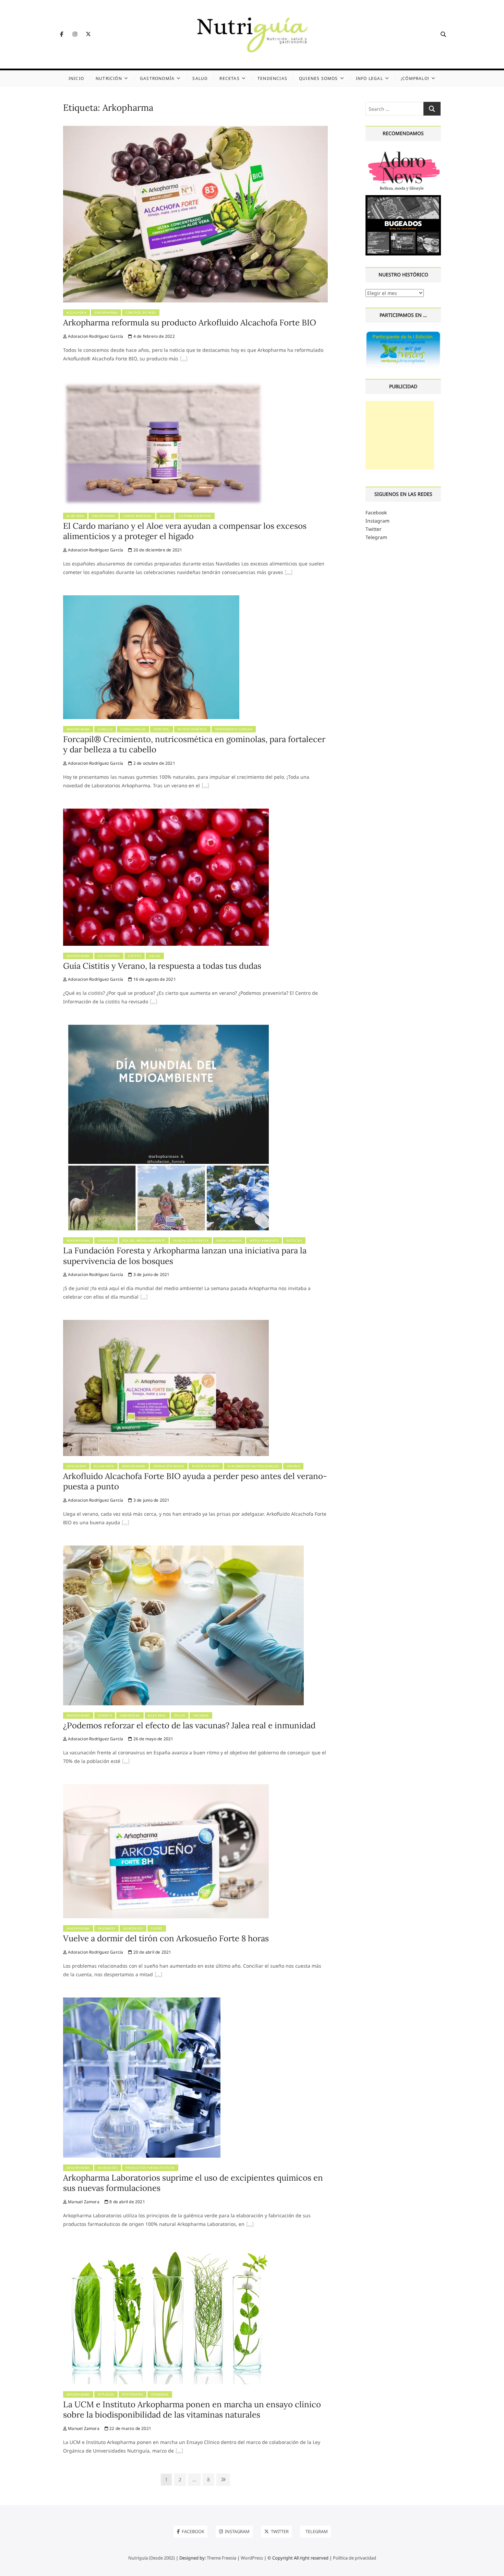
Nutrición (109, 78)
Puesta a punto (206, 1466)
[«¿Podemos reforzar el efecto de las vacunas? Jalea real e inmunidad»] (126, 1762)
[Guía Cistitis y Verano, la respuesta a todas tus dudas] (166, 813)
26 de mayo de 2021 (153, 1739)
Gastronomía (157, 78)
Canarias (106, 1241)
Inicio (76, 78)
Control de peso (141, 313)
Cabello (105, 729)
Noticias (294, 1241)
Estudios (106, 2394)
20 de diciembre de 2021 (157, 550)
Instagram (377, 521)
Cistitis (135, 956)
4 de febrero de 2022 (153, 336)
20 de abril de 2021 (152, 1952)
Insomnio (106, 1928)
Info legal (369, 78)
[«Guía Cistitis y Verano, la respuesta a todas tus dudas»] (154, 1002)
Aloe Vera (75, 516)
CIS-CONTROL (109, 956)
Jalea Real (157, 1715)
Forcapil (162, 729)
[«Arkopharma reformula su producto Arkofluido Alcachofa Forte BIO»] (184, 359)
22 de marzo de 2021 (130, 2428)
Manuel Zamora (83, 2202)
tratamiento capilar (234, 729)
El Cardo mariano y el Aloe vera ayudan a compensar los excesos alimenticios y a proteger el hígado (185, 531)
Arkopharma (106, 313)
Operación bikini (169, 1466)
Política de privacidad (355, 2558)
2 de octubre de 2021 (154, 763)
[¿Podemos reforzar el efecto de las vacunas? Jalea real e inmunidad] (183, 1549)
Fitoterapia (133, 2394)
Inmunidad (130, 1715)
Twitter (374, 529)
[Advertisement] (400, 435)
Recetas (229, 78)
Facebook (376, 512)
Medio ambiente (264, 1241)
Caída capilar (133, 729)
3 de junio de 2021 (151, 1274)
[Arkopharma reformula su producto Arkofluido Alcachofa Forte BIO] (195, 130)
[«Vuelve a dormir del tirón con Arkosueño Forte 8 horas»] (158, 1975)
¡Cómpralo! (415, 78)
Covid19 (105, 1715)
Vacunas (201, 1715)
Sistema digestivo (195, 516)
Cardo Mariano (137, 516)
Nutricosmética (192, 729)
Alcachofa (77, 313)
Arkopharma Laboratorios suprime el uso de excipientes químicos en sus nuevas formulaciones (193, 2183)
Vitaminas (160, 2394)
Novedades (133, 1928)
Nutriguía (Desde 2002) (152, 2558)
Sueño (157, 1928)
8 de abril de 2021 (127, 2202)
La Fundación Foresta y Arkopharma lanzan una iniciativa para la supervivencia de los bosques (185, 1256)
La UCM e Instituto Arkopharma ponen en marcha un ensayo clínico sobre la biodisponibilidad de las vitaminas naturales (192, 2410)
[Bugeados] (403, 198)
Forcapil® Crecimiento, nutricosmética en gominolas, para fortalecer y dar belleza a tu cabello (194, 744)
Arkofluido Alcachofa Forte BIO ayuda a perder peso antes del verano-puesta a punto (195, 1481)
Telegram (376, 537)
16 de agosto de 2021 (154, 979)
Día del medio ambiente (144, 1241)
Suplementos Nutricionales (253, 1466)
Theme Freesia (221, 2558)
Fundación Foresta (191, 1241)
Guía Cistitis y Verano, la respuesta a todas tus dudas (162, 966)
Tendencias (272, 78)
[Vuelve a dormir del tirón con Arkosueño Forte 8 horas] (166, 1788)
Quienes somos (319, 78)
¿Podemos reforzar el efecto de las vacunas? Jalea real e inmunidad (189, 1725)
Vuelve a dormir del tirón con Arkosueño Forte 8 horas (166, 1938)
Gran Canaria (229, 1241)
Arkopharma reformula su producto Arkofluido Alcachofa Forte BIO (190, 323)
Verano (293, 1466)
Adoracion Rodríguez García (95, 336)
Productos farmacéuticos (150, 2168)
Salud (200, 78)
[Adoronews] (403, 152)
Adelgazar (76, 1466)
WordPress (252, 2558)
